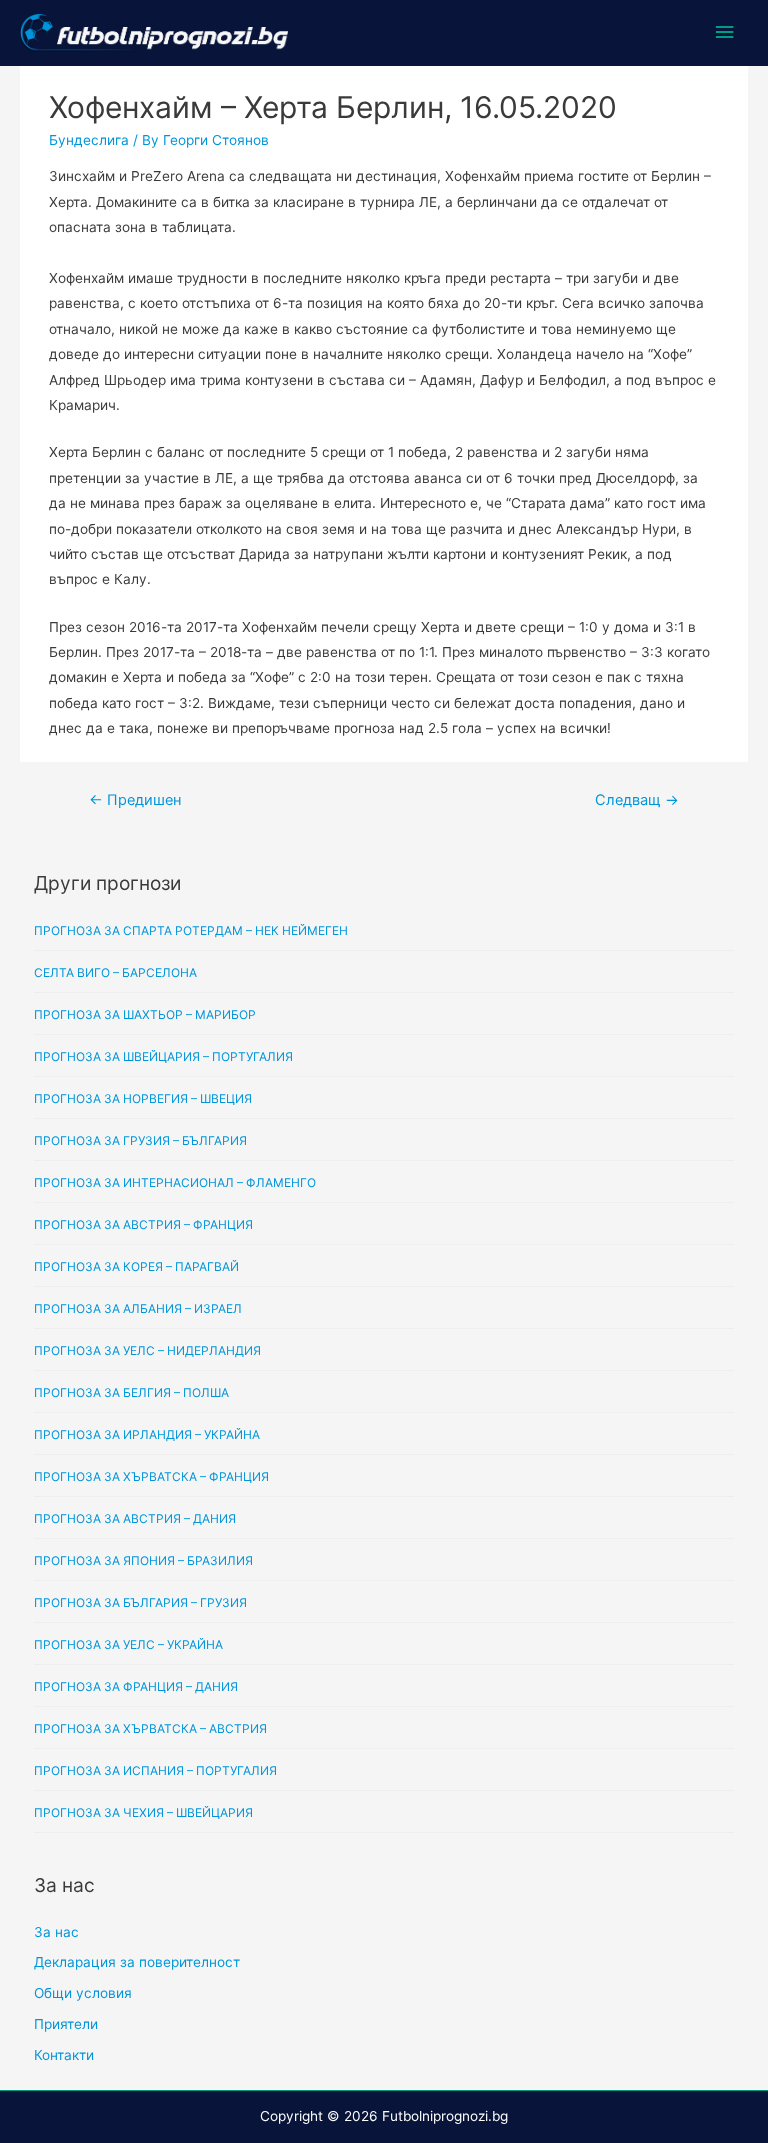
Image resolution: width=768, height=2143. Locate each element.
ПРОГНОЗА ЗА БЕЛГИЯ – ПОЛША (131, 1392)
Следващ (637, 800)
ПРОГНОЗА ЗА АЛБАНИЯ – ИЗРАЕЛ (138, 1308)
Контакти (64, 2055)
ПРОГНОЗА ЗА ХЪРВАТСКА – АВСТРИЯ (150, 1728)
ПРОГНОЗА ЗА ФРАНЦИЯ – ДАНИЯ (136, 1686)
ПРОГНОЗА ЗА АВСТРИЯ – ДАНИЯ (135, 1518)
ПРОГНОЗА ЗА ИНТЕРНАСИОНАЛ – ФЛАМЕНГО (175, 1182)
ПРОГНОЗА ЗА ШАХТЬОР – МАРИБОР (145, 1014)
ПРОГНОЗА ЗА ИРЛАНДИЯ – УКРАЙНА (147, 1434)
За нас (56, 1932)
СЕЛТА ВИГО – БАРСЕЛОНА (115, 972)
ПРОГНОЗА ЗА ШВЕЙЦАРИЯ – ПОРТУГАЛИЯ (163, 1056)
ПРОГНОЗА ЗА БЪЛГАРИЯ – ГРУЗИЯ (140, 1602)
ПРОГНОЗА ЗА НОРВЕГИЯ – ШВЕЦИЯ (143, 1098)
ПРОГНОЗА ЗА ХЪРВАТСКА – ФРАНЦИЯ (151, 1476)
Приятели (66, 2024)
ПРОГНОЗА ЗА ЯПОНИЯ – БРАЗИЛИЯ (143, 1560)
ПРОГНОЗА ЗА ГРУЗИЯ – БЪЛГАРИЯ (140, 1140)
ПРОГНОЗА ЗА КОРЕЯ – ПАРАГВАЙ (136, 1266)
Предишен (135, 800)
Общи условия (83, 1993)
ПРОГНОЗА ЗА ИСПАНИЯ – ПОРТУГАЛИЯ (155, 1770)
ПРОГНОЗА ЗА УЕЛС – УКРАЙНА (128, 1644)
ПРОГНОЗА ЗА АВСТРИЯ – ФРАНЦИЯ (143, 1224)
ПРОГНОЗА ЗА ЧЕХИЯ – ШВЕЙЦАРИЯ (143, 1812)
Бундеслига (89, 140)
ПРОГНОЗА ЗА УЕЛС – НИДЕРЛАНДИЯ (147, 1350)
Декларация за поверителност (137, 1962)
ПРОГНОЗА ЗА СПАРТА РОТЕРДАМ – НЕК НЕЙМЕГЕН (191, 930)
